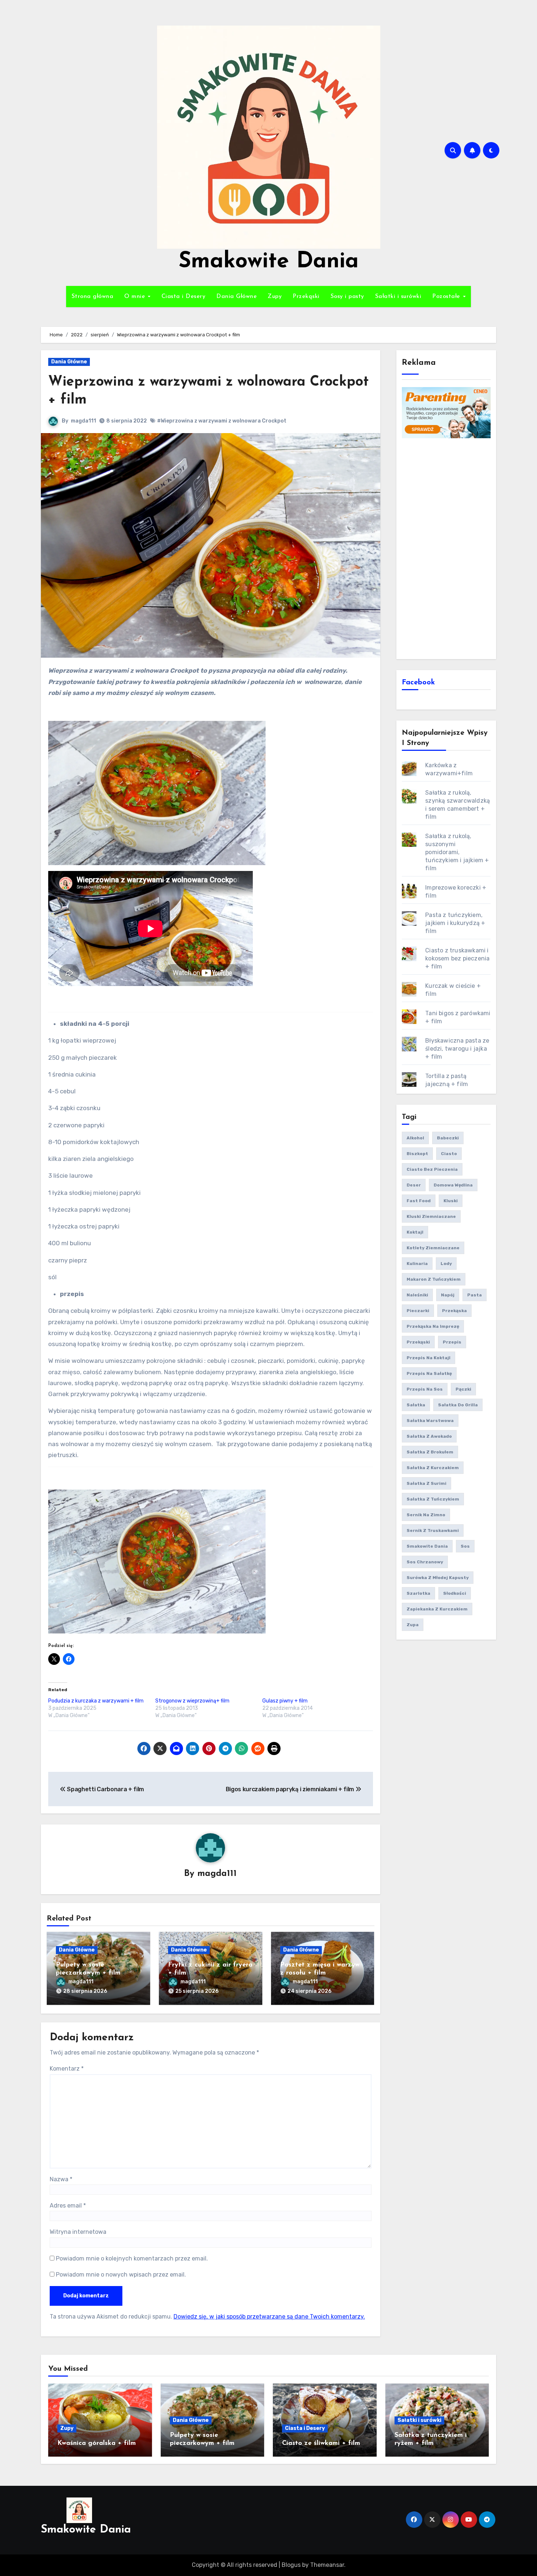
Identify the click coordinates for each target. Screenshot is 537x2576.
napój (448, 1295)
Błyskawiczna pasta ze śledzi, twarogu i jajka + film (457, 1049)
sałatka (416, 1405)
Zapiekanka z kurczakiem (437, 1609)
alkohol (415, 1138)
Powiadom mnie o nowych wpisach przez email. (121, 2275)
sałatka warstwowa (430, 1421)
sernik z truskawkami (433, 1530)
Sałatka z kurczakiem (433, 1468)
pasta (475, 1295)
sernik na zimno (426, 1515)
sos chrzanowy (425, 1562)
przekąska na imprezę (433, 1326)
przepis (452, 1342)
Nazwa (61, 2179)
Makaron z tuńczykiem (434, 1279)
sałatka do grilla (458, 1405)
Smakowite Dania (269, 262)
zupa (413, 1625)
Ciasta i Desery (184, 297)
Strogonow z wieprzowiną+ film (192, 1701)
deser (414, 1185)
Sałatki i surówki (398, 297)
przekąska (454, 1311)
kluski (451, 1201)
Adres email (68, 2206)
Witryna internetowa (78, 2232)
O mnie (136, 297)
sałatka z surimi (426, 1483)
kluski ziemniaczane (431, 1216)
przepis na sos (425, 1389)
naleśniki (417, 1295)
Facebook (418, 683)
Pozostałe (447, 297)
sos (465, 1546)
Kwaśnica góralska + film (97, 2443)
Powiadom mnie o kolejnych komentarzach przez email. (132, 2258)
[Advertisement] (447, 548)
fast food (419, 1201)
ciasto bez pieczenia (432, 1169)
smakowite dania (427, 1546)
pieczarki (418, 1311)
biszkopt (417, 1154)
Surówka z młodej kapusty (438, 1578)
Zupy (275, 297)
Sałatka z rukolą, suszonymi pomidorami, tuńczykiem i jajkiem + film (457, 852)
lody (446, 1264)
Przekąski (306, 297)
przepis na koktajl (429, 1358)
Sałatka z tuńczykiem (433, 1499)
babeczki (448, 1138)
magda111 (83, 421)
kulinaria (417, 1264)
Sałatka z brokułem (430, 1452)
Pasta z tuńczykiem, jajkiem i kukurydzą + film (455, 923)
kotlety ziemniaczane (433, 1248)
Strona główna (93, 297)
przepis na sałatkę (429, 1373)
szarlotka (418, 1593)
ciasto (449, 1154)
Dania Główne (237, 297)
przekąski (418, 1342)
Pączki (463, 1389)
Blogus (291, 2565)
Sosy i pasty (347, 297)
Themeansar (327, 2565)
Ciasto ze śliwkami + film (321, 2443)
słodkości (455, 1593)
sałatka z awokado (429, 1436)
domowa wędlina (453, 1185)
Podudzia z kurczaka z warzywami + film (96, 1701)
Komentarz (67, 2069)
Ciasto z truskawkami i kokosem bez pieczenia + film (457, 958)
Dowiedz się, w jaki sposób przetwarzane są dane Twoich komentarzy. (269, 2317)
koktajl (415, 1232)
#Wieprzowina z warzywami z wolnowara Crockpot (222, 421)
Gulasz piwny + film (285, 1701)
